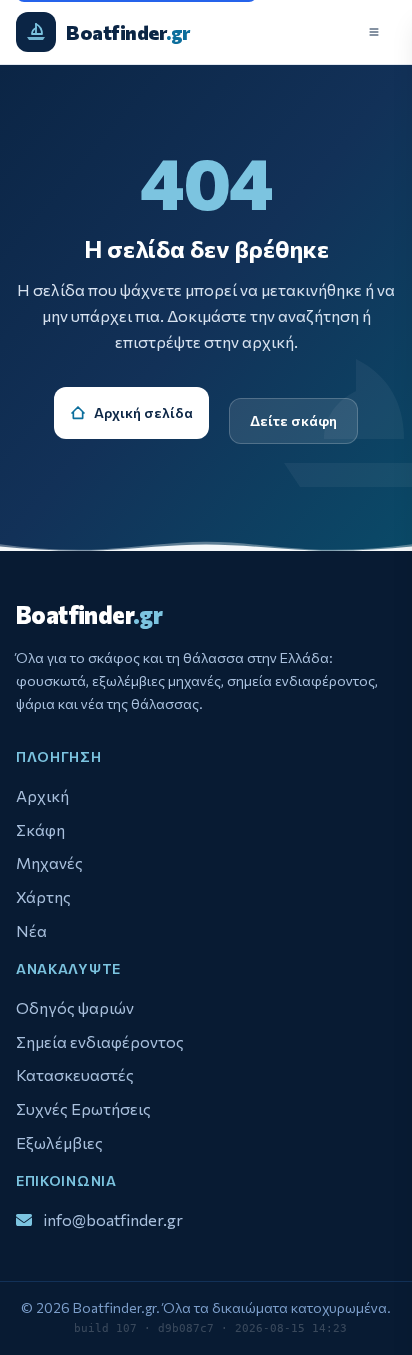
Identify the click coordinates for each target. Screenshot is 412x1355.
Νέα (31, 930)
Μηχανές (49, 862)
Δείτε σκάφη (293, 420)
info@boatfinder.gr (113, 1219)
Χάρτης (43, 896)
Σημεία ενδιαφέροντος (100, 1041)
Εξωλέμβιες (59, 1142)
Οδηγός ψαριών (75, 1007)
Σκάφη (40, 829)
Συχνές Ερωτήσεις (83, 1108)
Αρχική (42, 795)
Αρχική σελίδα (143, 412)
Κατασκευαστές (75, 1074)
